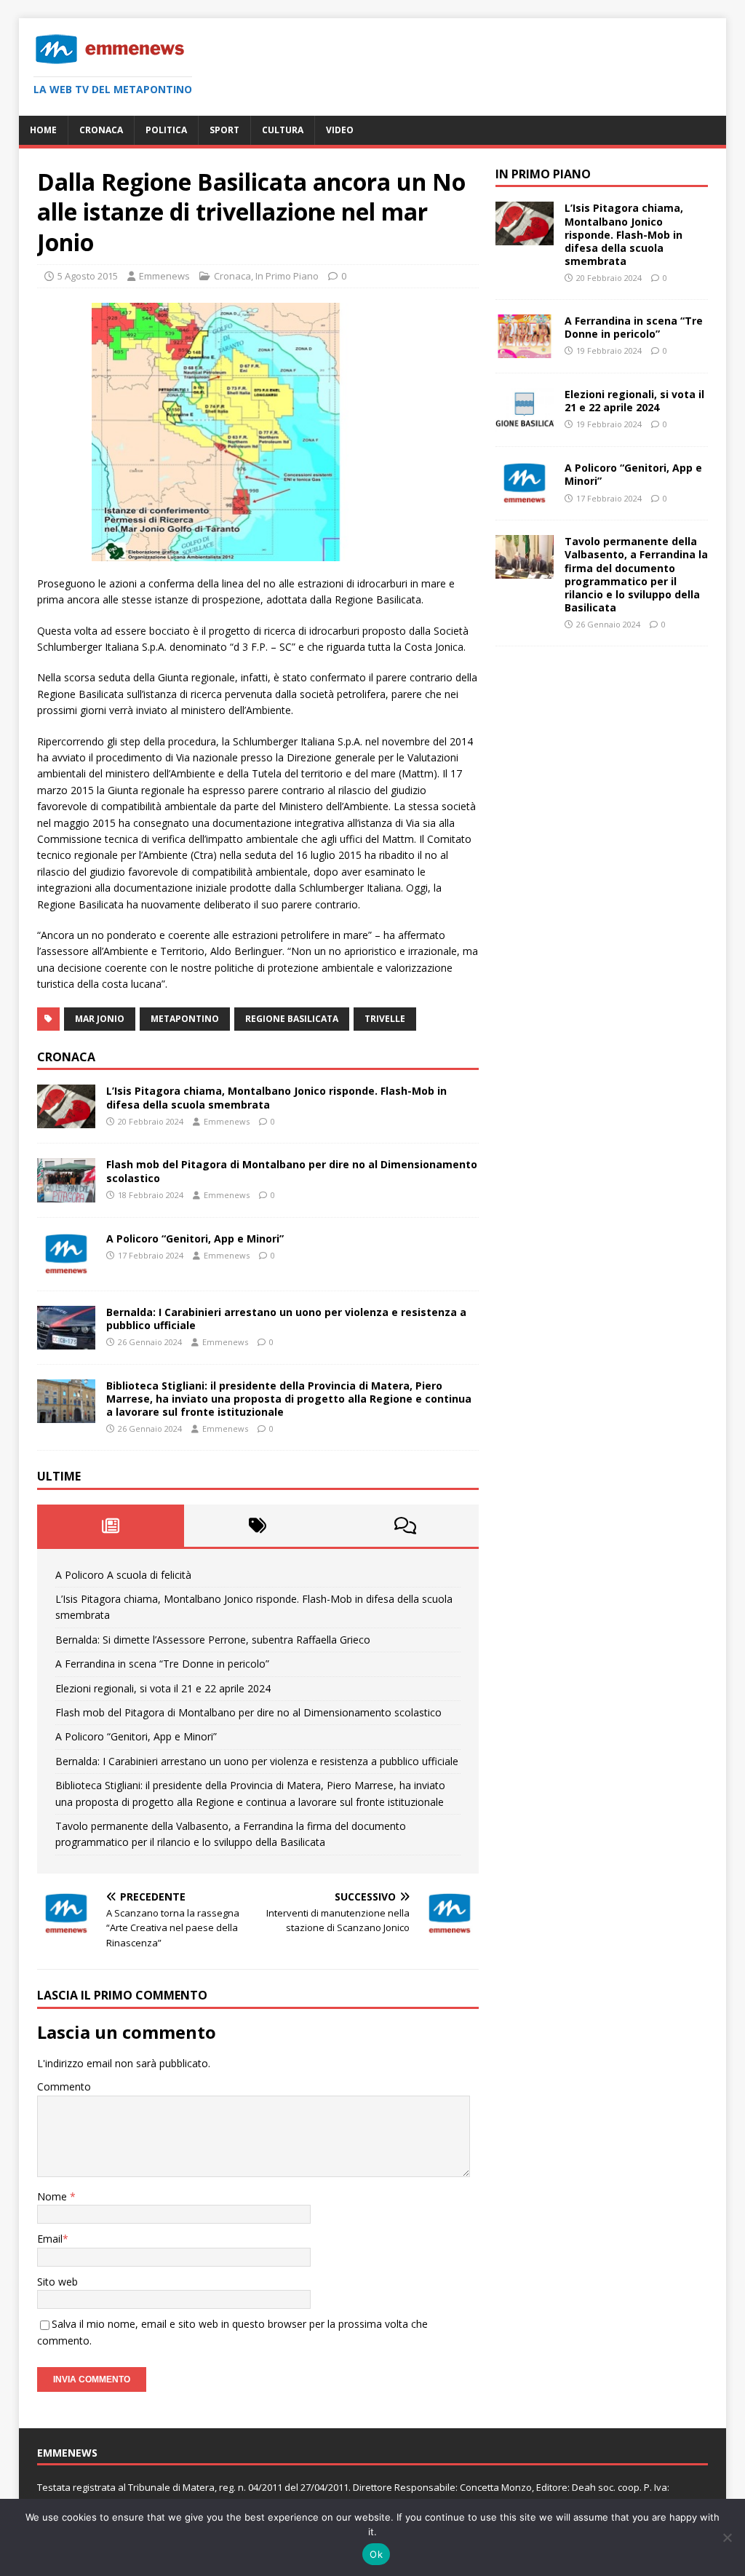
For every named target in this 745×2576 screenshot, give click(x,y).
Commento (64, 2086)
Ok (376, 2554)
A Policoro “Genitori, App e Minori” (195, 1239)
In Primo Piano (287, 276)
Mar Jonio (100, 1019)
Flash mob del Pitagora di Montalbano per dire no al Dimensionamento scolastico (292, 1171)
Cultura (283, 130)
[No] (727, 2537)
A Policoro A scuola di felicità (123, 1575)
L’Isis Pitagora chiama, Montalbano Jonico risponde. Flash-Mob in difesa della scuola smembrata (276, 1097)
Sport (224, 130)
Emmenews (164, 276)
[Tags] (258, 1526)
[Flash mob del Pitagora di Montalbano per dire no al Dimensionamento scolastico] (66, 1193)
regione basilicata (292, 1019)
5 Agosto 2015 (88, 276)
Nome (53, 2196)
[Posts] (111, 1526)
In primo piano (543, 174)
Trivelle (385, 1019)
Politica (166, 130)
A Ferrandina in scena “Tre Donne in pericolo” (162, 1664)
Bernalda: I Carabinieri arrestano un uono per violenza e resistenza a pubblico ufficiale (286, 1319)
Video (340, 130)
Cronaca (101, 130)
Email (50, 2239)
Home (43, 130)
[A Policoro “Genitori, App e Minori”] (66, 1267)
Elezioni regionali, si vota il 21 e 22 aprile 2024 (163, 1688)
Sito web (57, 2282)
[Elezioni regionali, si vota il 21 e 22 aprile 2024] (525, 423)
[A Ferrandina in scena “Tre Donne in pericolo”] (525, 350)
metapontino (185, 1019)
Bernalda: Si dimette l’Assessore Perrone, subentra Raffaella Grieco (213, 1640)
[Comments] (405, 1526)
